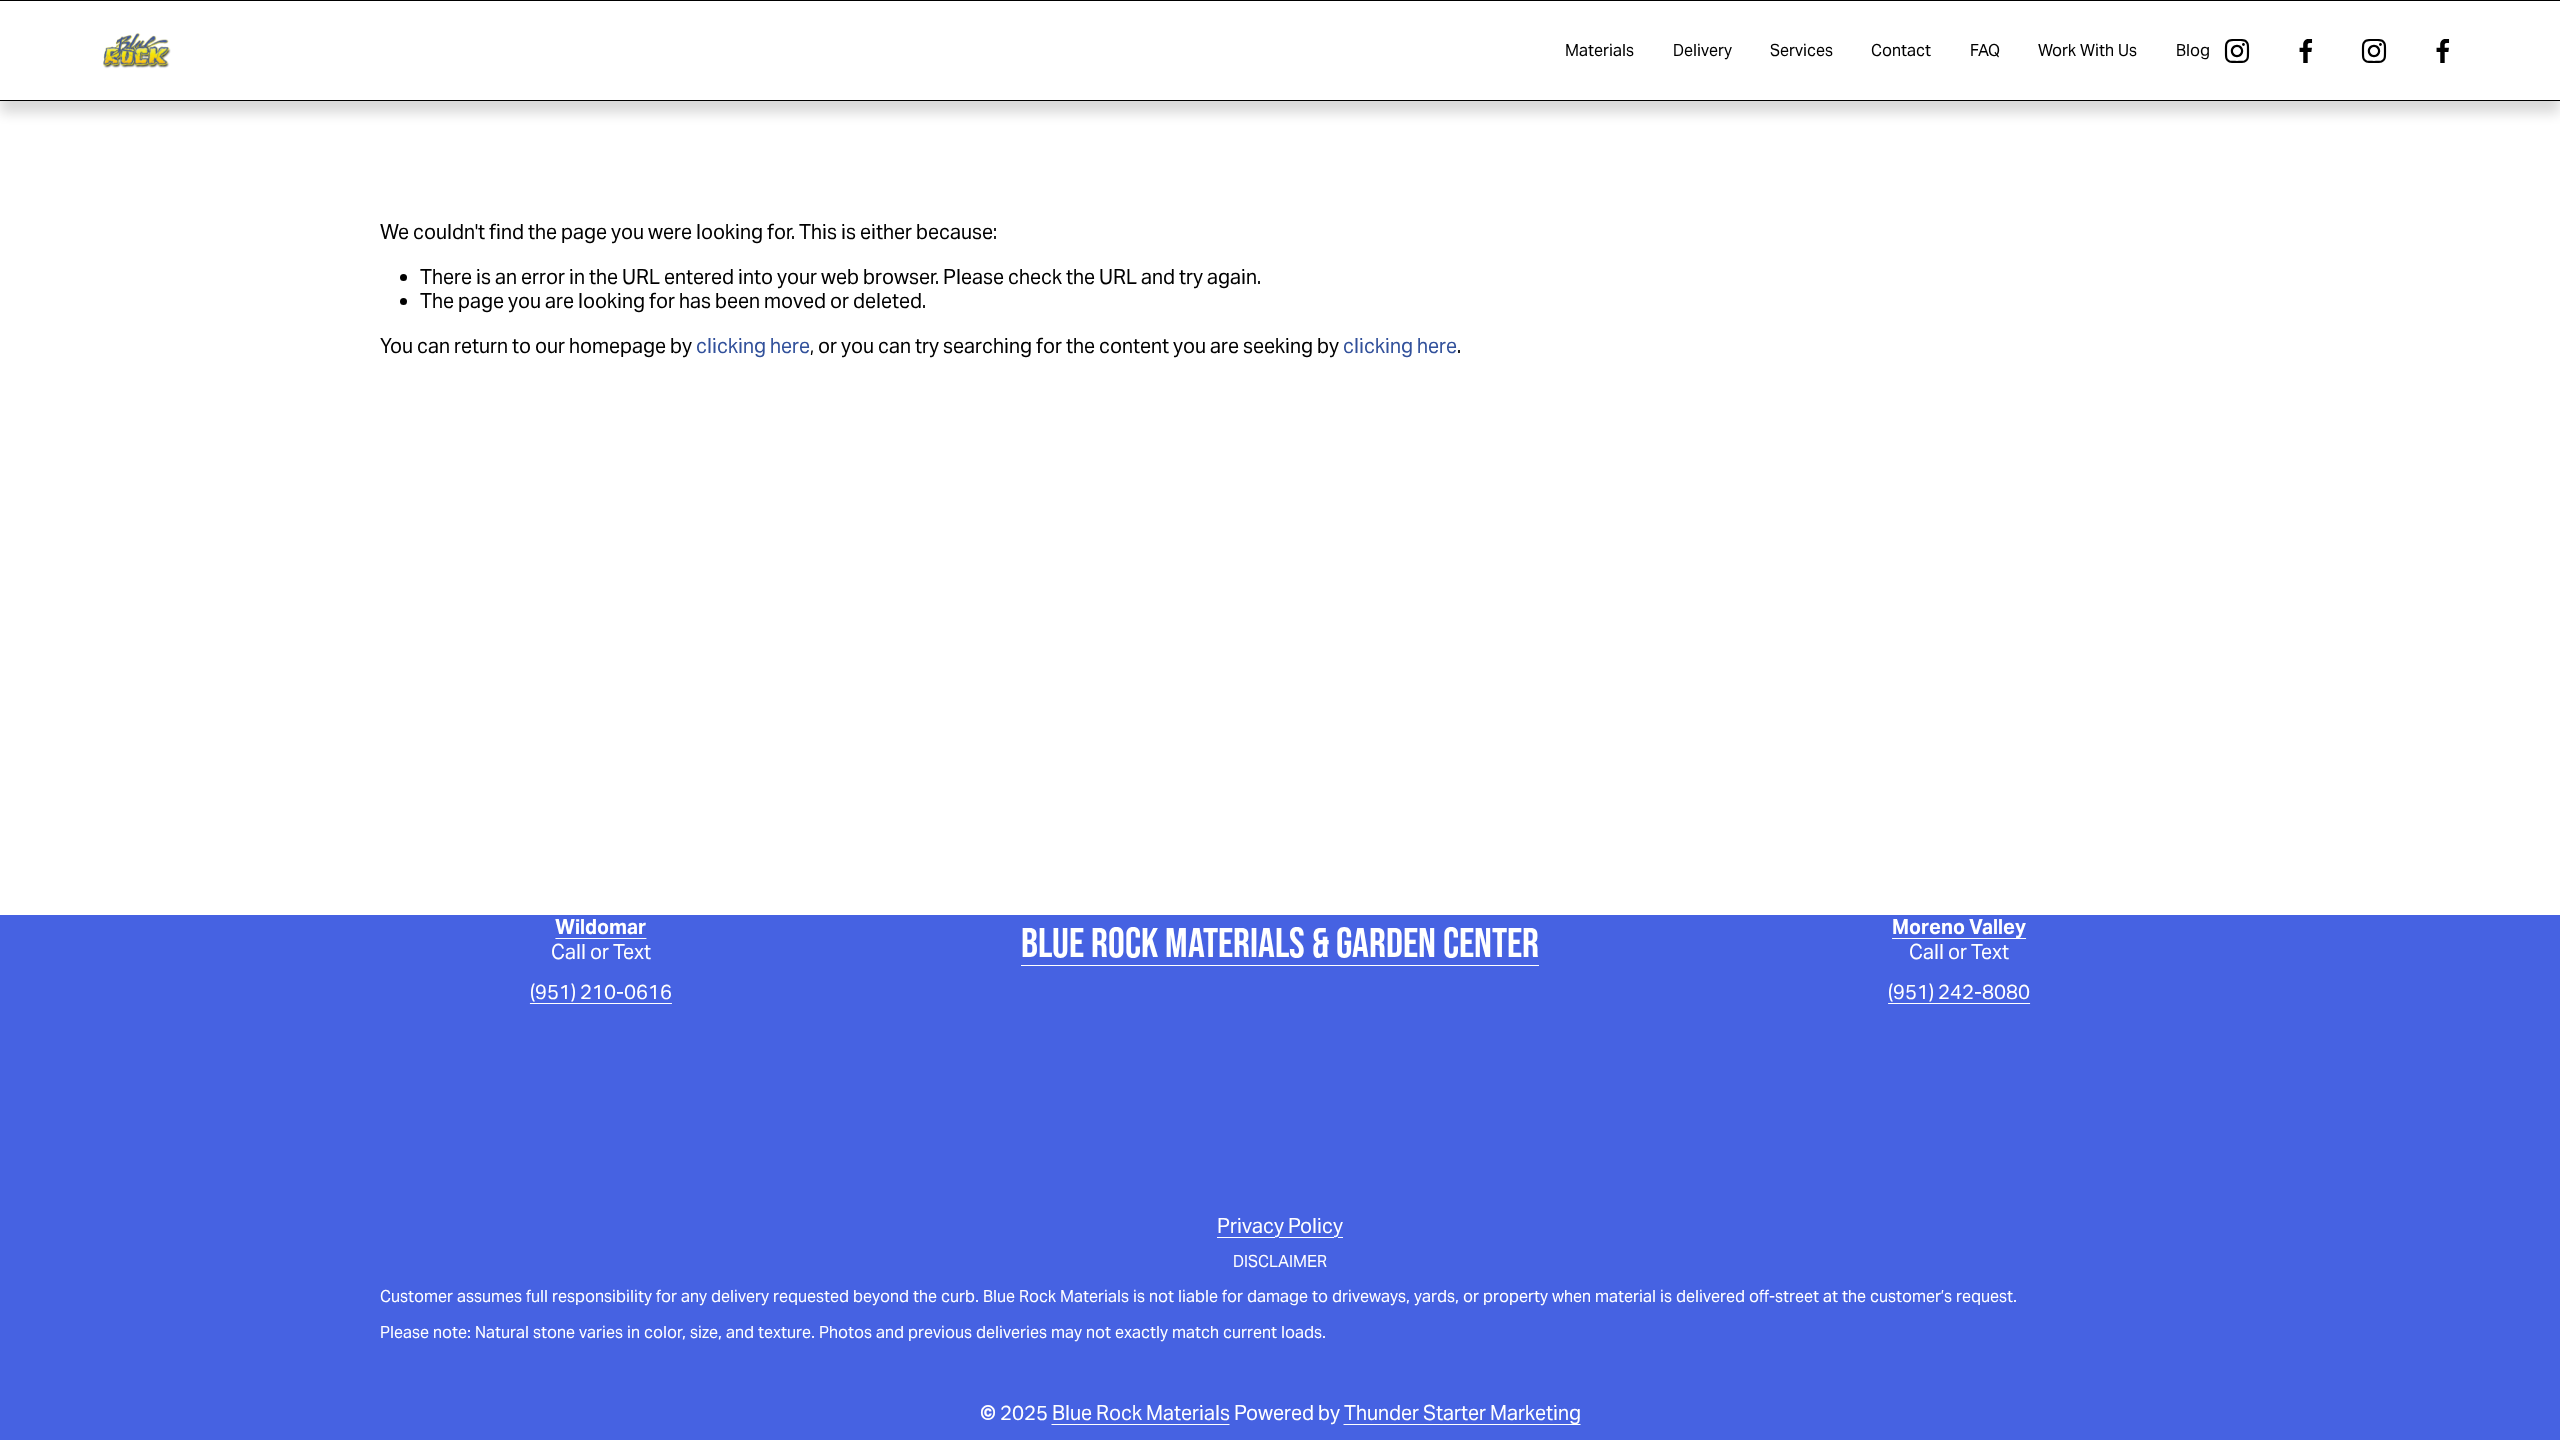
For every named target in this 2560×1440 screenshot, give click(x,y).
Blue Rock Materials (1141, 1413)
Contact (1901, 50)
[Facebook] (2306, 51)
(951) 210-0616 (601, 992)
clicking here (753, 346)
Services (1801, 50)
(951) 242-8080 (1959, 992)
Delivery (1702, 50)
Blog (2193, 50)
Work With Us (2087, 50)
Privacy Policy (1280, 1226)
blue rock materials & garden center (1280, 942)
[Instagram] (2237, 51)
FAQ (1985, 50)
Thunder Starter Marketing (1462, 1413)
